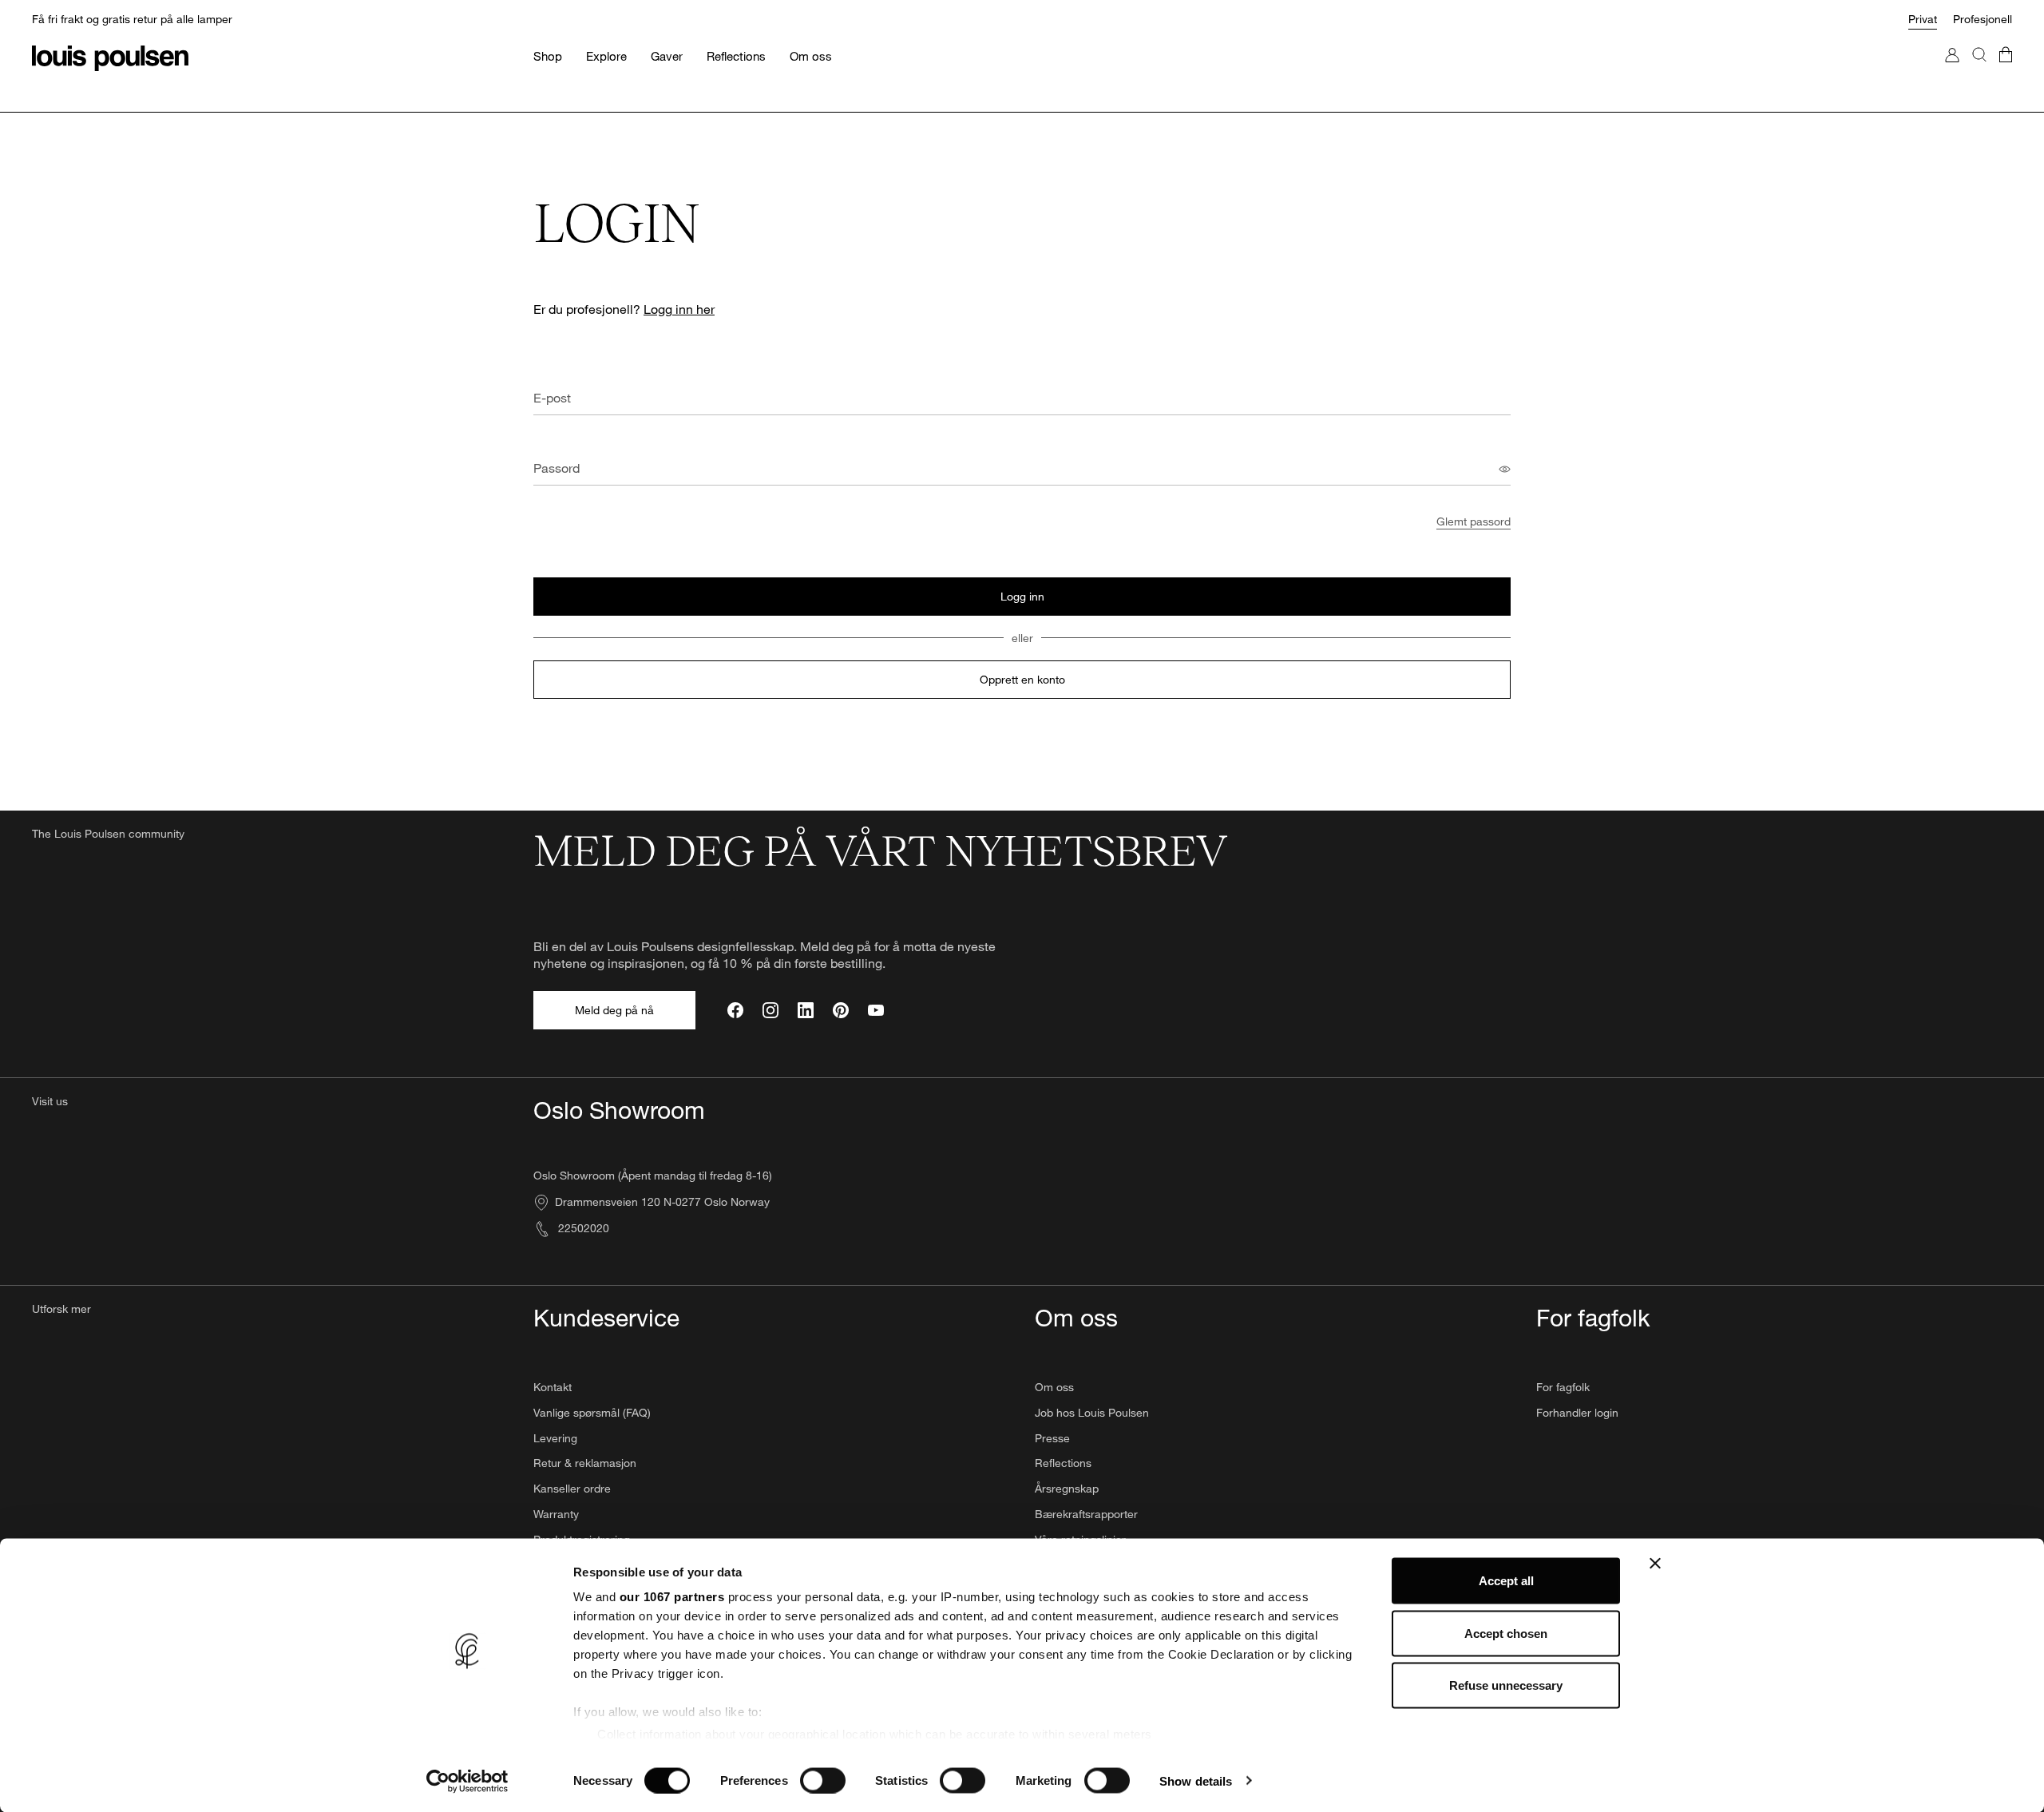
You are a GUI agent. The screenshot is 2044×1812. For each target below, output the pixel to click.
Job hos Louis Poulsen (1092, 1412)
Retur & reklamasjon (585, 1463)
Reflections (1063, 1463)
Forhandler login (1577, 1412)
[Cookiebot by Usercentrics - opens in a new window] (467, 1781)
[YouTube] (876, 1010)
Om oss (1054, 1387)
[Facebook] (735, 1010)
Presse (1052, 1438)
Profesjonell (1983, 19)
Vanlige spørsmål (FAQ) (592, 1412)
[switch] (823, 1780)
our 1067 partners (672, 1597)
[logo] (110, 58)
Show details (1196, 1780)
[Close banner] (1655, 1564)
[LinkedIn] (806, 1010)
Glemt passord (1474, 521)
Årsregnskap (1067, 1488)
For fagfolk (1563, 1387)
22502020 (582, 1228)
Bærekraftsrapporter (1086, 1514)
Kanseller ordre (572, 1488)
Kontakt (553, 1387)
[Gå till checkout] (2006, 71)
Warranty (556, 1514)
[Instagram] (770, 1010)
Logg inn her (679, 309)
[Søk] (1979, 71)
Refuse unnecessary (1506, 1685)
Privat (1923, 19)
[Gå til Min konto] (1952, 71)
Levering (555, 1438)
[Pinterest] (841, 1010)
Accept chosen (1506, 1633)
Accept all (1506, 1581)
